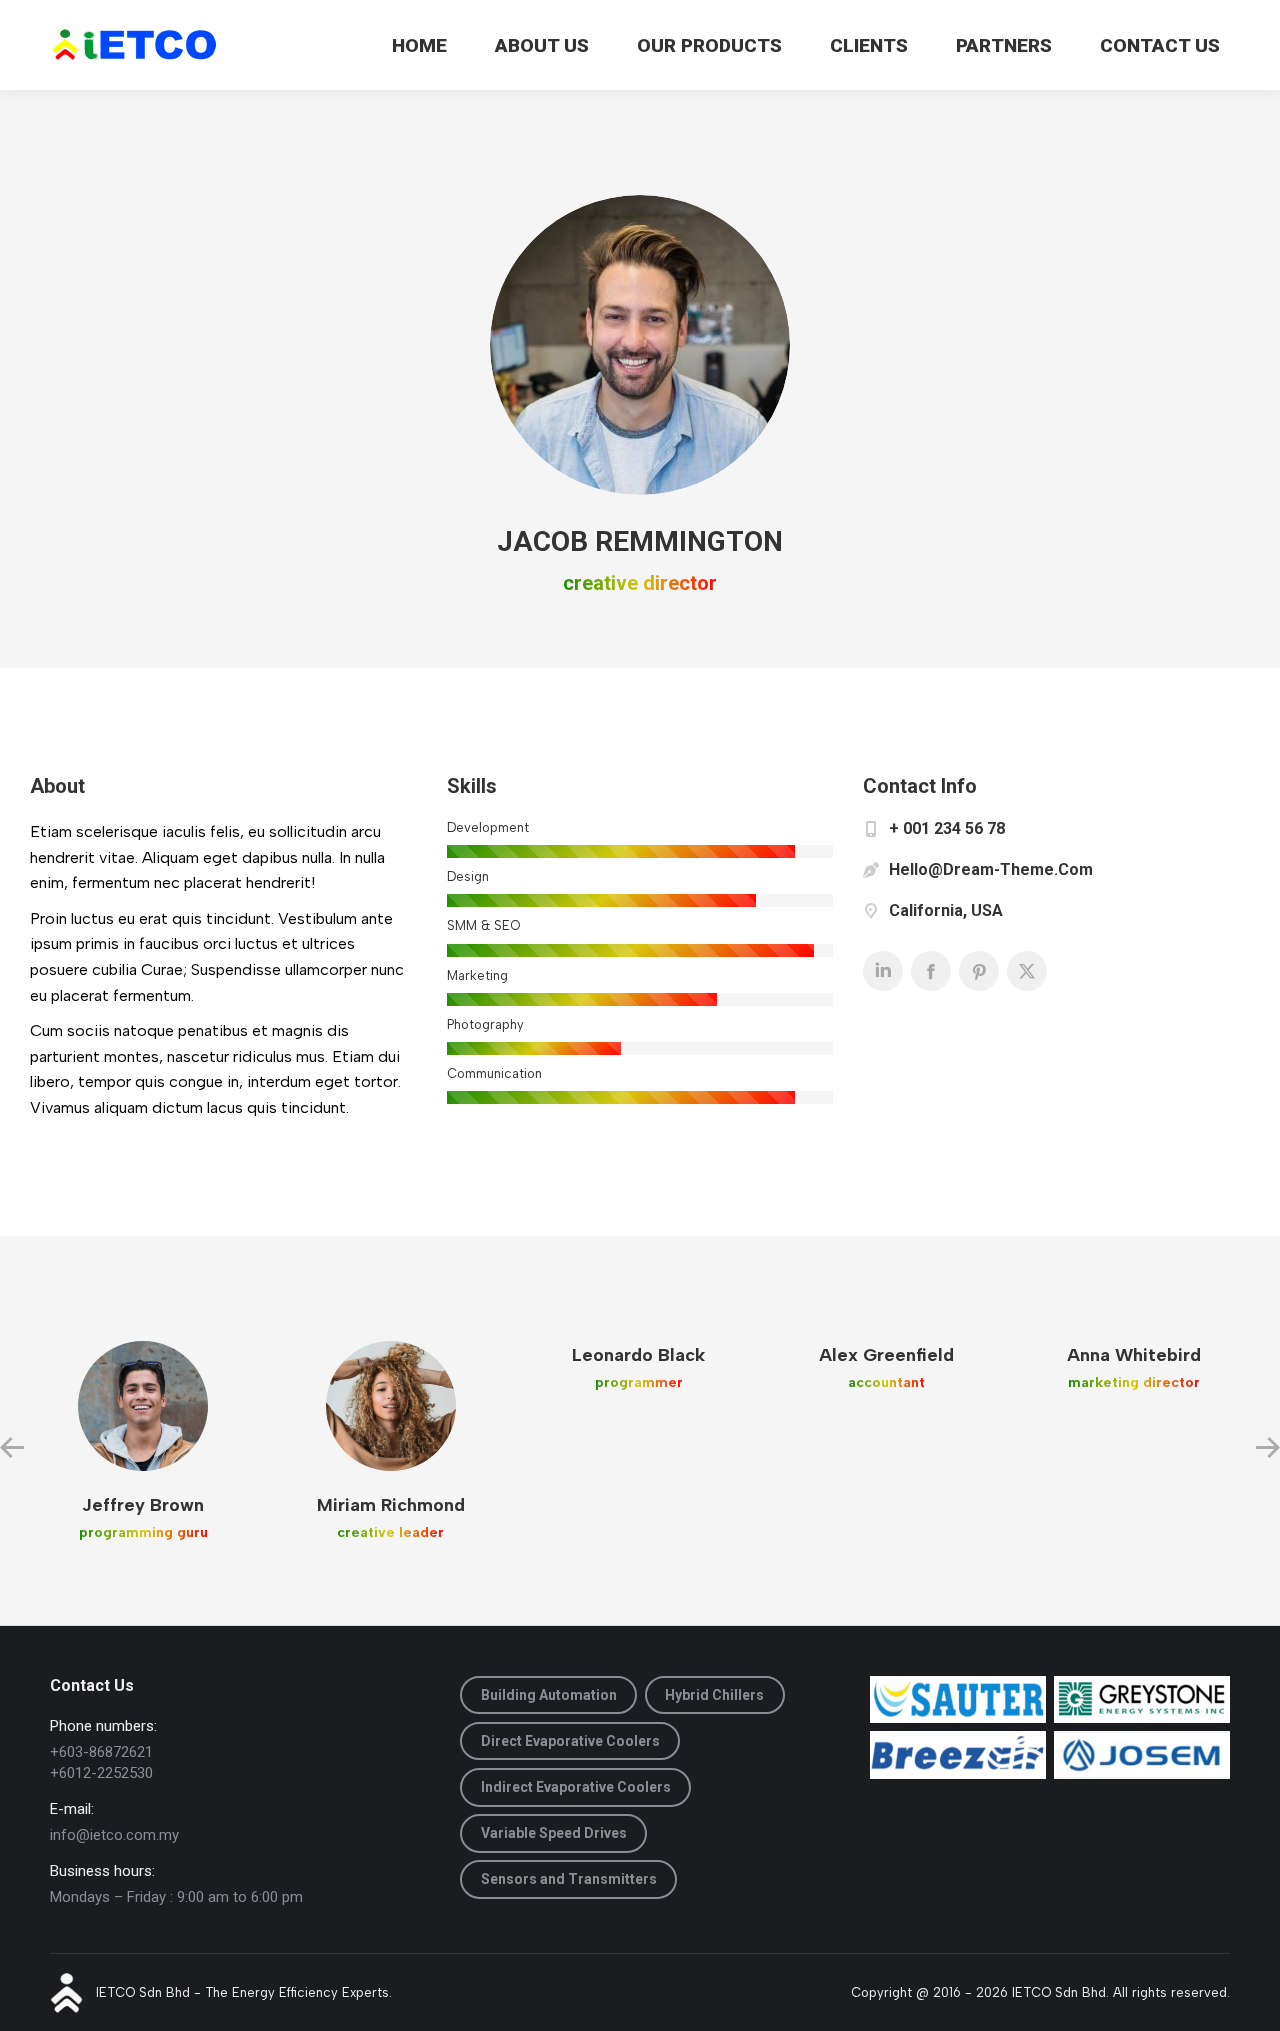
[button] (12, 1448)
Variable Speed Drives (554, 1833)
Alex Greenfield (886, 1355)
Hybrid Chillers (714, 1695)
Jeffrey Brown (143, 1505)
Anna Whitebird (1134, 1355)
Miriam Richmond (391, 1505)
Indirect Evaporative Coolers (576, 1787)
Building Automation (549, 1695)
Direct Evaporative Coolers (570, 1741)
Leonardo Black (638, 1355)
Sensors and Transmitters (569, 1879)
